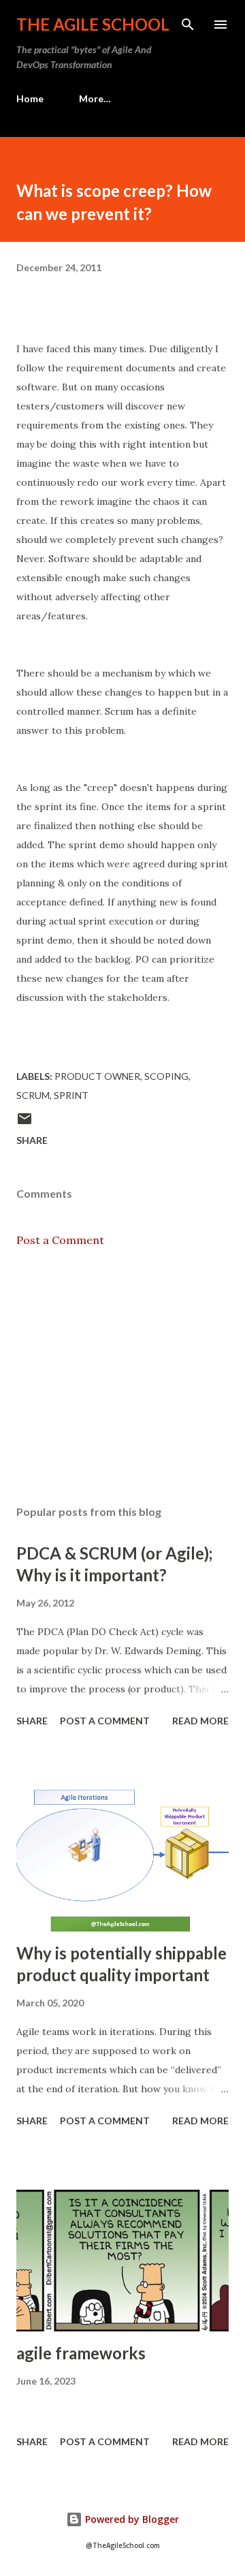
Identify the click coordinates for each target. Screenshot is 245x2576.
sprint (71, 1095)
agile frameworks (81, 2353)
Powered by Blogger (131, 2519)
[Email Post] (24, 1123)
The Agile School (93, 24)
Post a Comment (60, 1240)
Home (30, 98)
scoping (166, 1076)
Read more (200, 1721)
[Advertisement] (122, 1376)
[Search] (188, 25)
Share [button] (32, 1140)
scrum (33, 1095)
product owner (97, 1076)
